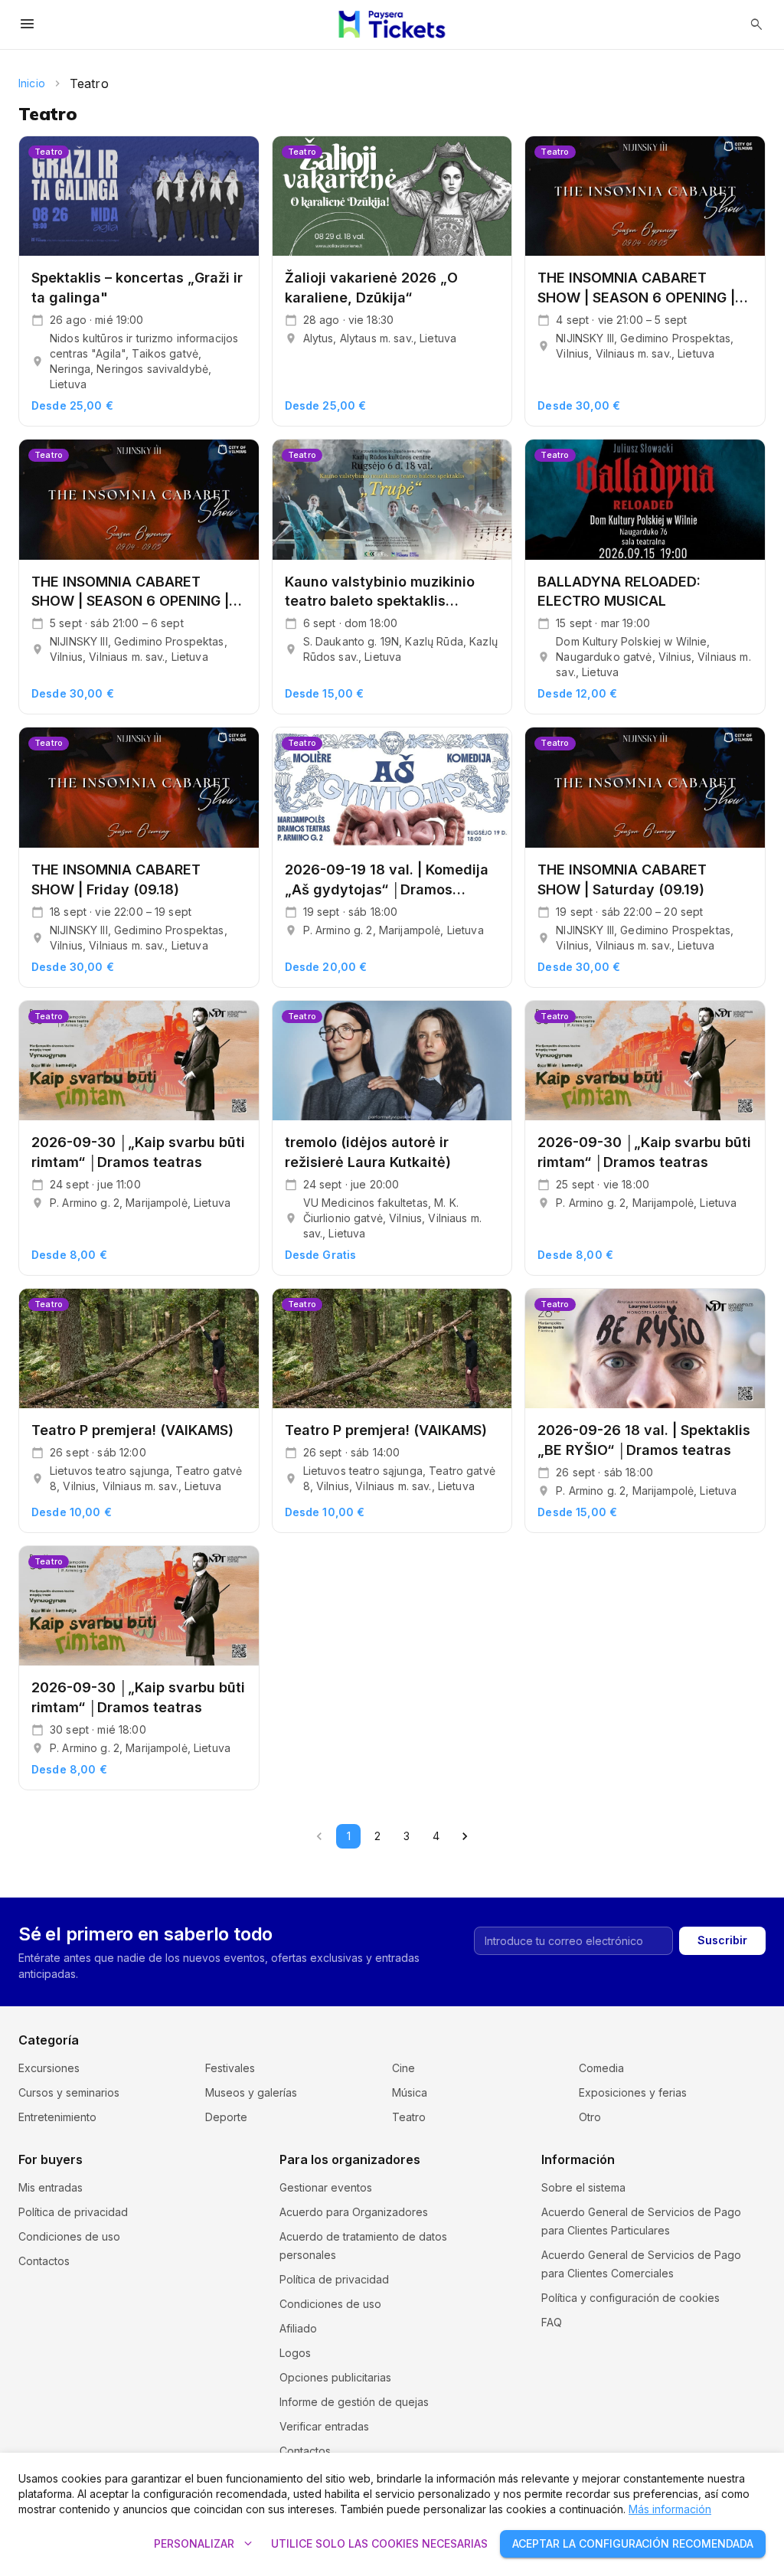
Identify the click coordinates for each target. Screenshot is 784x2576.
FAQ (552, 2322)
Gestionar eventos (326, 2187)
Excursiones (49, 2068)
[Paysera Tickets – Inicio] (392, 25)
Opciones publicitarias (335, 2377)
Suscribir (722, 1940)
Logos (295, 2353)
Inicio (32, 83)
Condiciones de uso (69, 2236)
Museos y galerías (251, 2092)
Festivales (230, 2068)
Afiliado (298, 2328)
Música (410, 2092)
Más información (670, 2509)
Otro (590, 2117)
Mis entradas (51, 2187)
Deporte (226, 2117)
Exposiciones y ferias (633, 2092)
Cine (403, 2068)
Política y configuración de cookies (630, 2298)
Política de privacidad (73, 2212)
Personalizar (205, 2544)
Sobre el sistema (583, 2187)
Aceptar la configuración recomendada (633, 2543)
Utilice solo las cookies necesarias (379, 2543)
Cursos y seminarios (69, 2092)
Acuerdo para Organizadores (354, 2212)
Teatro (409, 2117)
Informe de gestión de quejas (354, 2402)
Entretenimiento (57, 2117)
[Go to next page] (465, 1836)
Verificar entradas (324, 2426)
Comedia (601, 2068)
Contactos (44, 2261)
